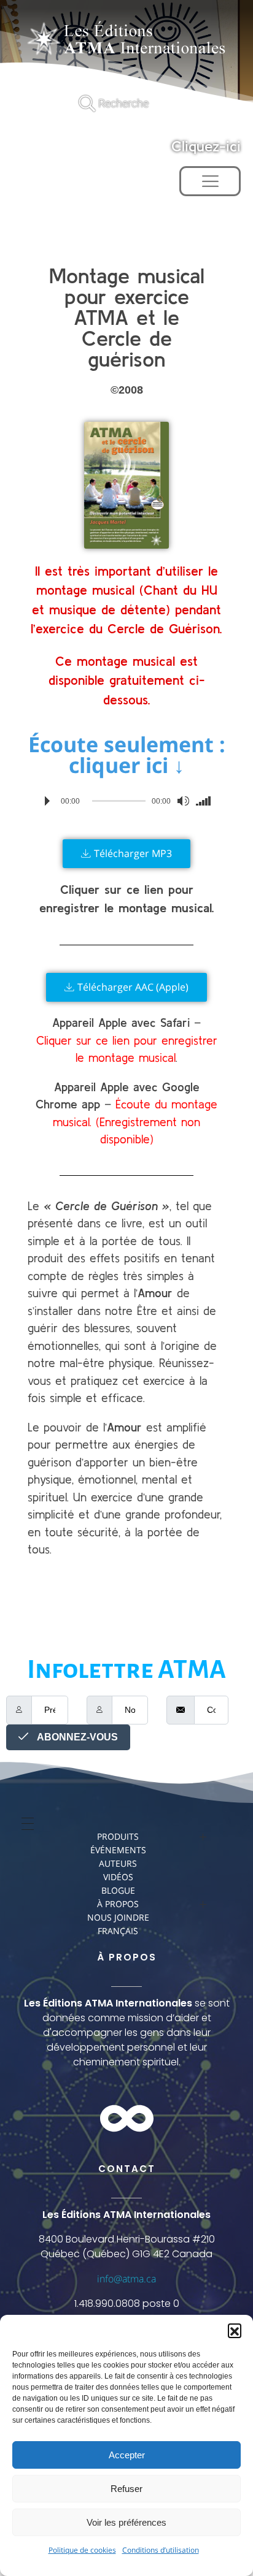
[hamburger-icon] (210, 181)
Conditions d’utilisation (161, 2550)
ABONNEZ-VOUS (76, 1737)
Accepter (127, 2455)
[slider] (206, 801)
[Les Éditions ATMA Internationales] (126, 40)
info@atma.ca (126, 2279)
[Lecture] (47, 801)
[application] (126, 801)
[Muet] (183, 801)
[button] (235, 2330)
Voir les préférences (126, 2522)
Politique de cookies (82, 2550)
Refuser (126, 2489)
